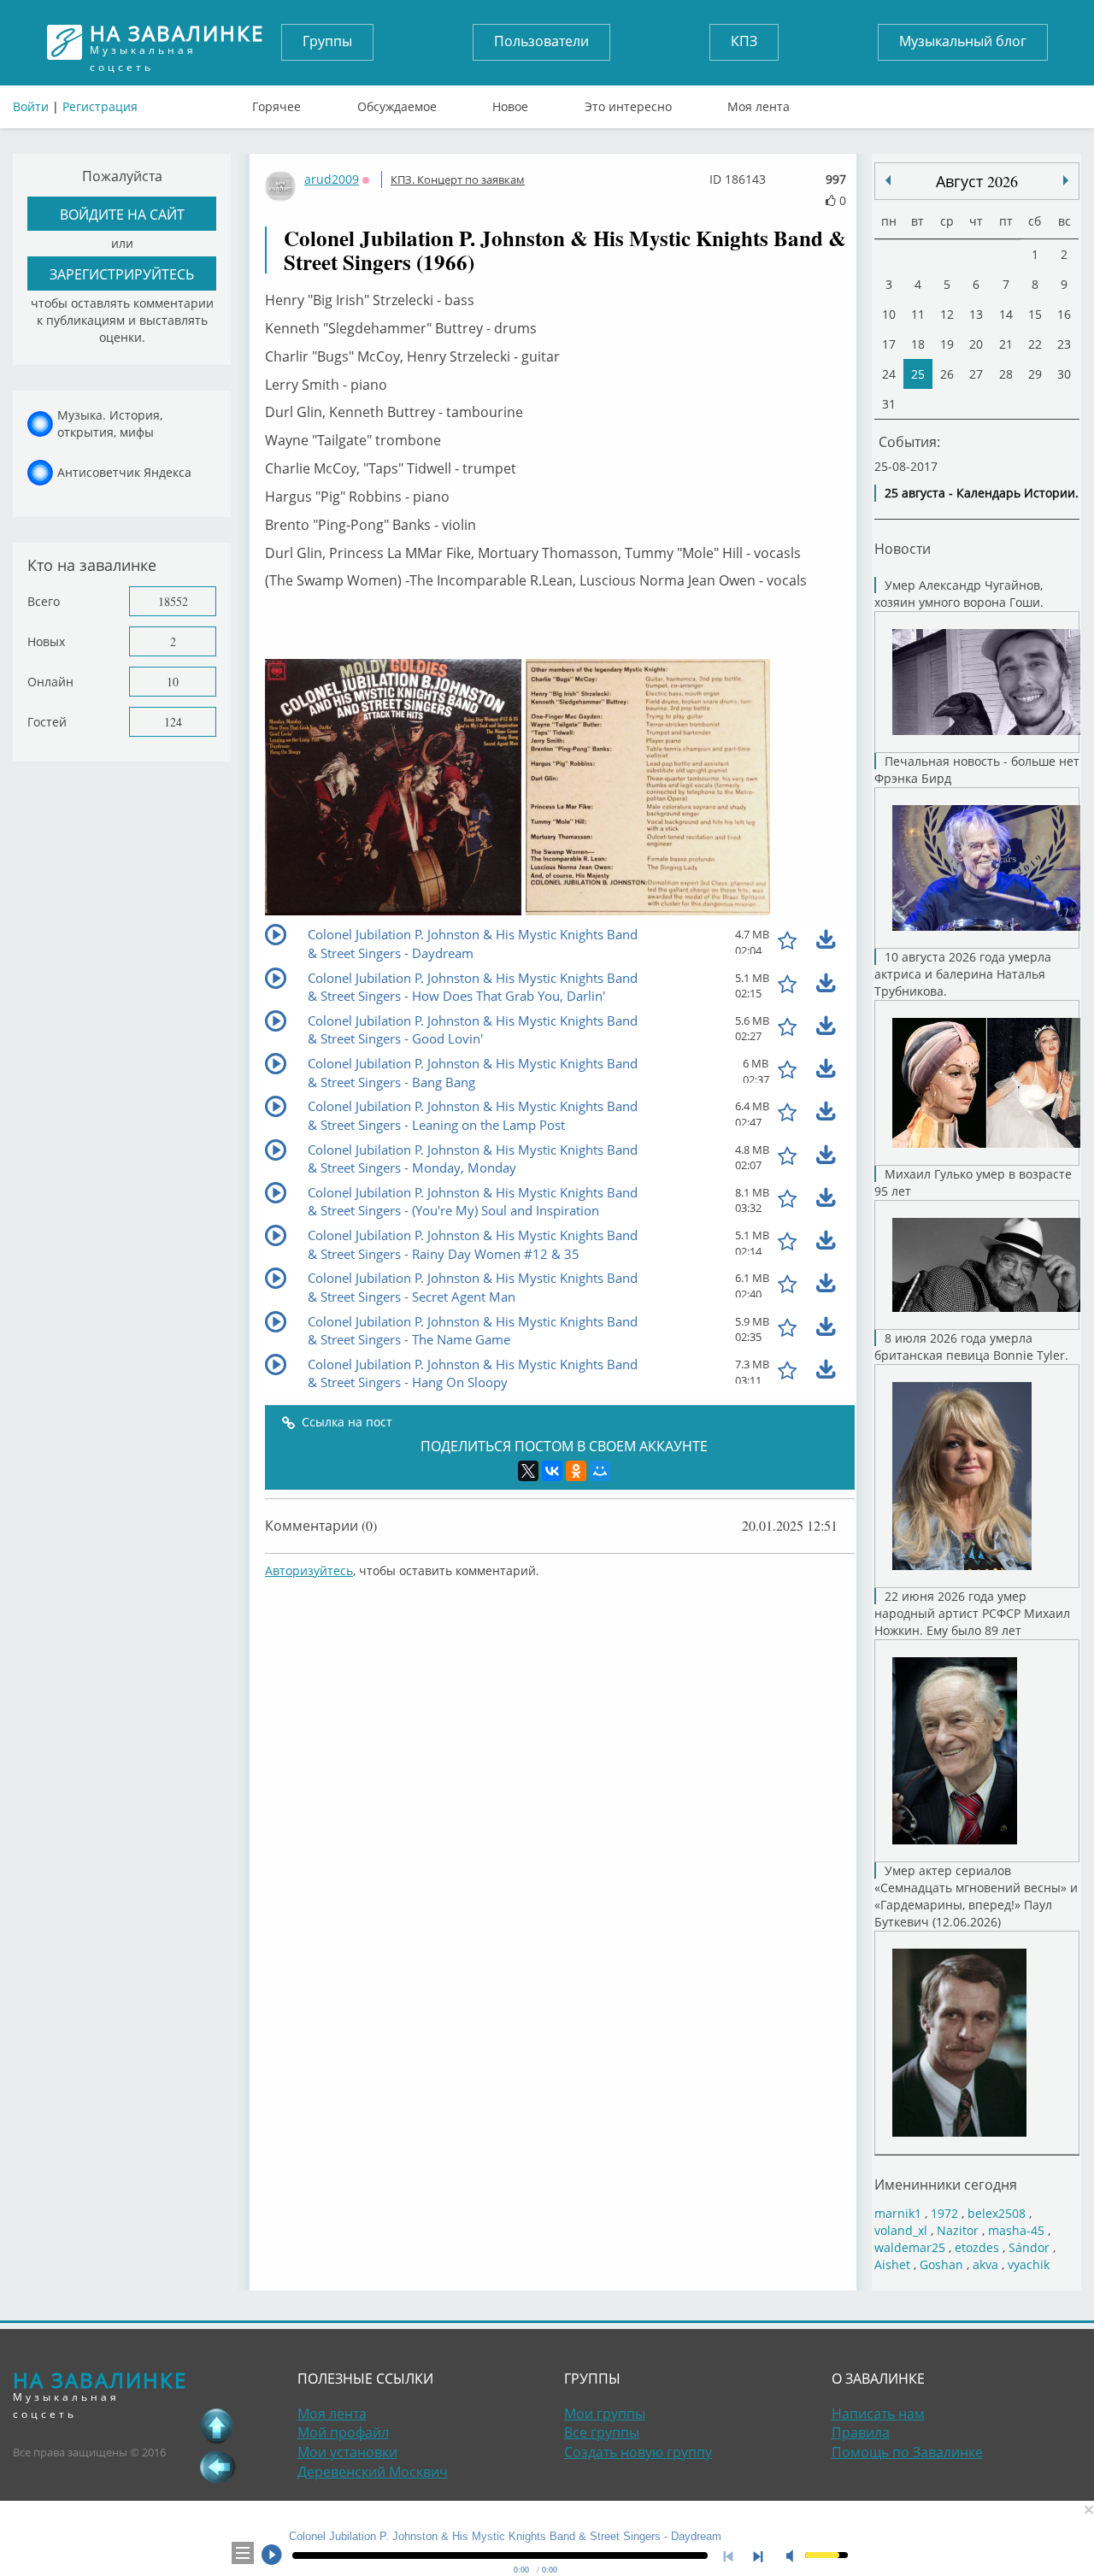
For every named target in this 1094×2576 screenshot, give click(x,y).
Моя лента (759, 103)
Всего (44, 601)
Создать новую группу (638, 2452)
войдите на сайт (122, 214)
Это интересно (628, 103)
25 (918, 374)
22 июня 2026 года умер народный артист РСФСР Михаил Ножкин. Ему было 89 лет (972, 1613)
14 (1006, 314)
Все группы (602, 2432)
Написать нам (878, 2414)
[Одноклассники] (576, 1471)
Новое (510, 103)
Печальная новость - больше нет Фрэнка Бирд (977, 770)
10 (173, 682)
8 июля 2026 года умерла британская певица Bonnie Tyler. (971, 1347)
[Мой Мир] (600, 1471)
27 (976, 374)
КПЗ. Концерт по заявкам (458, 179)
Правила (861, 2432)
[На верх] (217, 2426)
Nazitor (958, 2230)
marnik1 (898, 2213)
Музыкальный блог (963, 41)
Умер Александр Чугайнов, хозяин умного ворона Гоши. (959, 594)
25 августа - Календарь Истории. (982, 493)
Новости (903, 548)
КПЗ (744, 41)
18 (918, 344)
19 (947, 344)
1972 (944, 2213)
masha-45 (1016, 2230)
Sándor (1029, 2247)
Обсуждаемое (397, 103)
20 (976, 344)
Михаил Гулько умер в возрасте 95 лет (973, 1182)
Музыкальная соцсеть (177, 42)
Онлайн (50, 682)
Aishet (892, 2264)
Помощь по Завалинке (907, 2452)
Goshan (941, 2264)
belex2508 (997, 2213)
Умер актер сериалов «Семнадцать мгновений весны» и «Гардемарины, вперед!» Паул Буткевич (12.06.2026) (976, 1896)
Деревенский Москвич (373, 2472)
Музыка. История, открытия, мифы (110, 423)
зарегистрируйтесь (122, 274)
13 (976, 314)
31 (889, 404)
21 (1006, 344)
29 (1035, 374)
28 (1006, 374)
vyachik (1029, 2264)
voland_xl (901, 2230)
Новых (46, 641)
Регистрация (100, 106)
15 (1035, 314)
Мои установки (347, 2452)
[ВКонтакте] (552, 1471)
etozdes (977, 2247)
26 (947, 374)
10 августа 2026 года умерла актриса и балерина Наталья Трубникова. (963, 974)
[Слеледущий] (888, 180)
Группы (327, 41)
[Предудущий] (1066, 180)
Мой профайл (343, 2432)
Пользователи (541, 41)
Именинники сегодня (946, 2184)
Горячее (276, 103)
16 (1064, 314)
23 (1064, 344)
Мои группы (605, 2414)
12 (947, 314)
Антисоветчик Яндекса (124, 472)
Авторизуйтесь (309, 1570)
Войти (31, 106)
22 (1035, 344)
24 (889, 374)
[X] (528, 1471)
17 (889, 344)
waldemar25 (910, 2247)
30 (1064, 374)
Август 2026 (977, 181)
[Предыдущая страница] (217, 2467)
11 (918, 314)
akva (985, 2264)
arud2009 (332, 179)
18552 (173, 601)
